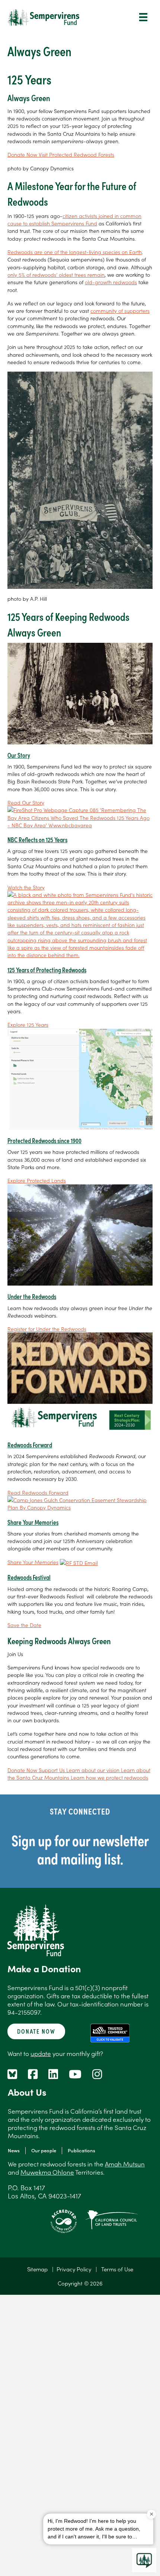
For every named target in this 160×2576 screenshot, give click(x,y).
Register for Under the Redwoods (47, 1329)
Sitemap (37, 2269)
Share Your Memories (33, 1522)
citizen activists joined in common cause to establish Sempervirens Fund (74, 219)
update (41, 2053)
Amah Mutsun (125, 2164)
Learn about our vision (94, 1770)
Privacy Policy (74, 2269)
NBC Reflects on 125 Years (37, 839)
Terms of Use (117, 2269)
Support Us (52, 1770)
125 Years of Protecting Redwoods (47, 970)
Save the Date (24, 1625)
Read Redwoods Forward (38, 1492)
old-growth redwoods (111, 282)
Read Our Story (26, 802)
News (14, 2150)
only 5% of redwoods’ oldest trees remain (56, 275)
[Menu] (143, 17)
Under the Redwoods (32, 1296)
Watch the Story (26, 887)
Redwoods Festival (29, 1577)
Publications (81, 2150)
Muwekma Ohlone (47, 2172)
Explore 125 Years (28, 1024)
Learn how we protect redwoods (109, 1777)
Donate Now (23, 154)
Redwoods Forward (30, 1445)
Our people (44, 2150)
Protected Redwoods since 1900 (44, 1140)
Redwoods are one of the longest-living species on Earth (75, 252)
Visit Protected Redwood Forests (76, 154)
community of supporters (120, 311)
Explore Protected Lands (37, 1180)
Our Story (19, 755)
